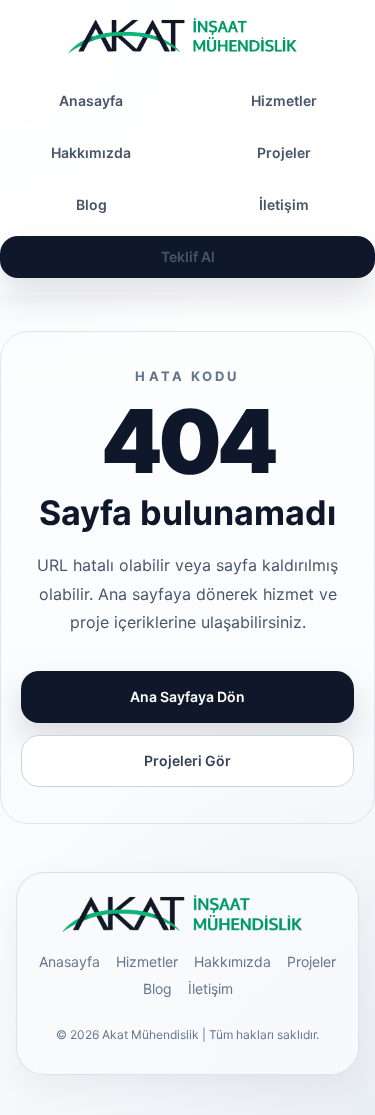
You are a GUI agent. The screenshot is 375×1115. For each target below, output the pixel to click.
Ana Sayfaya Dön (187, 696)
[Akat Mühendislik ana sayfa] (188, 36)
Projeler (311, 961)
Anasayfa (91, 100)
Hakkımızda (91, 152)
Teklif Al (188, 256)
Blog (91, 204)
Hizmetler (147, 961)
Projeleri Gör (187, 760)
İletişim (210, 988)
